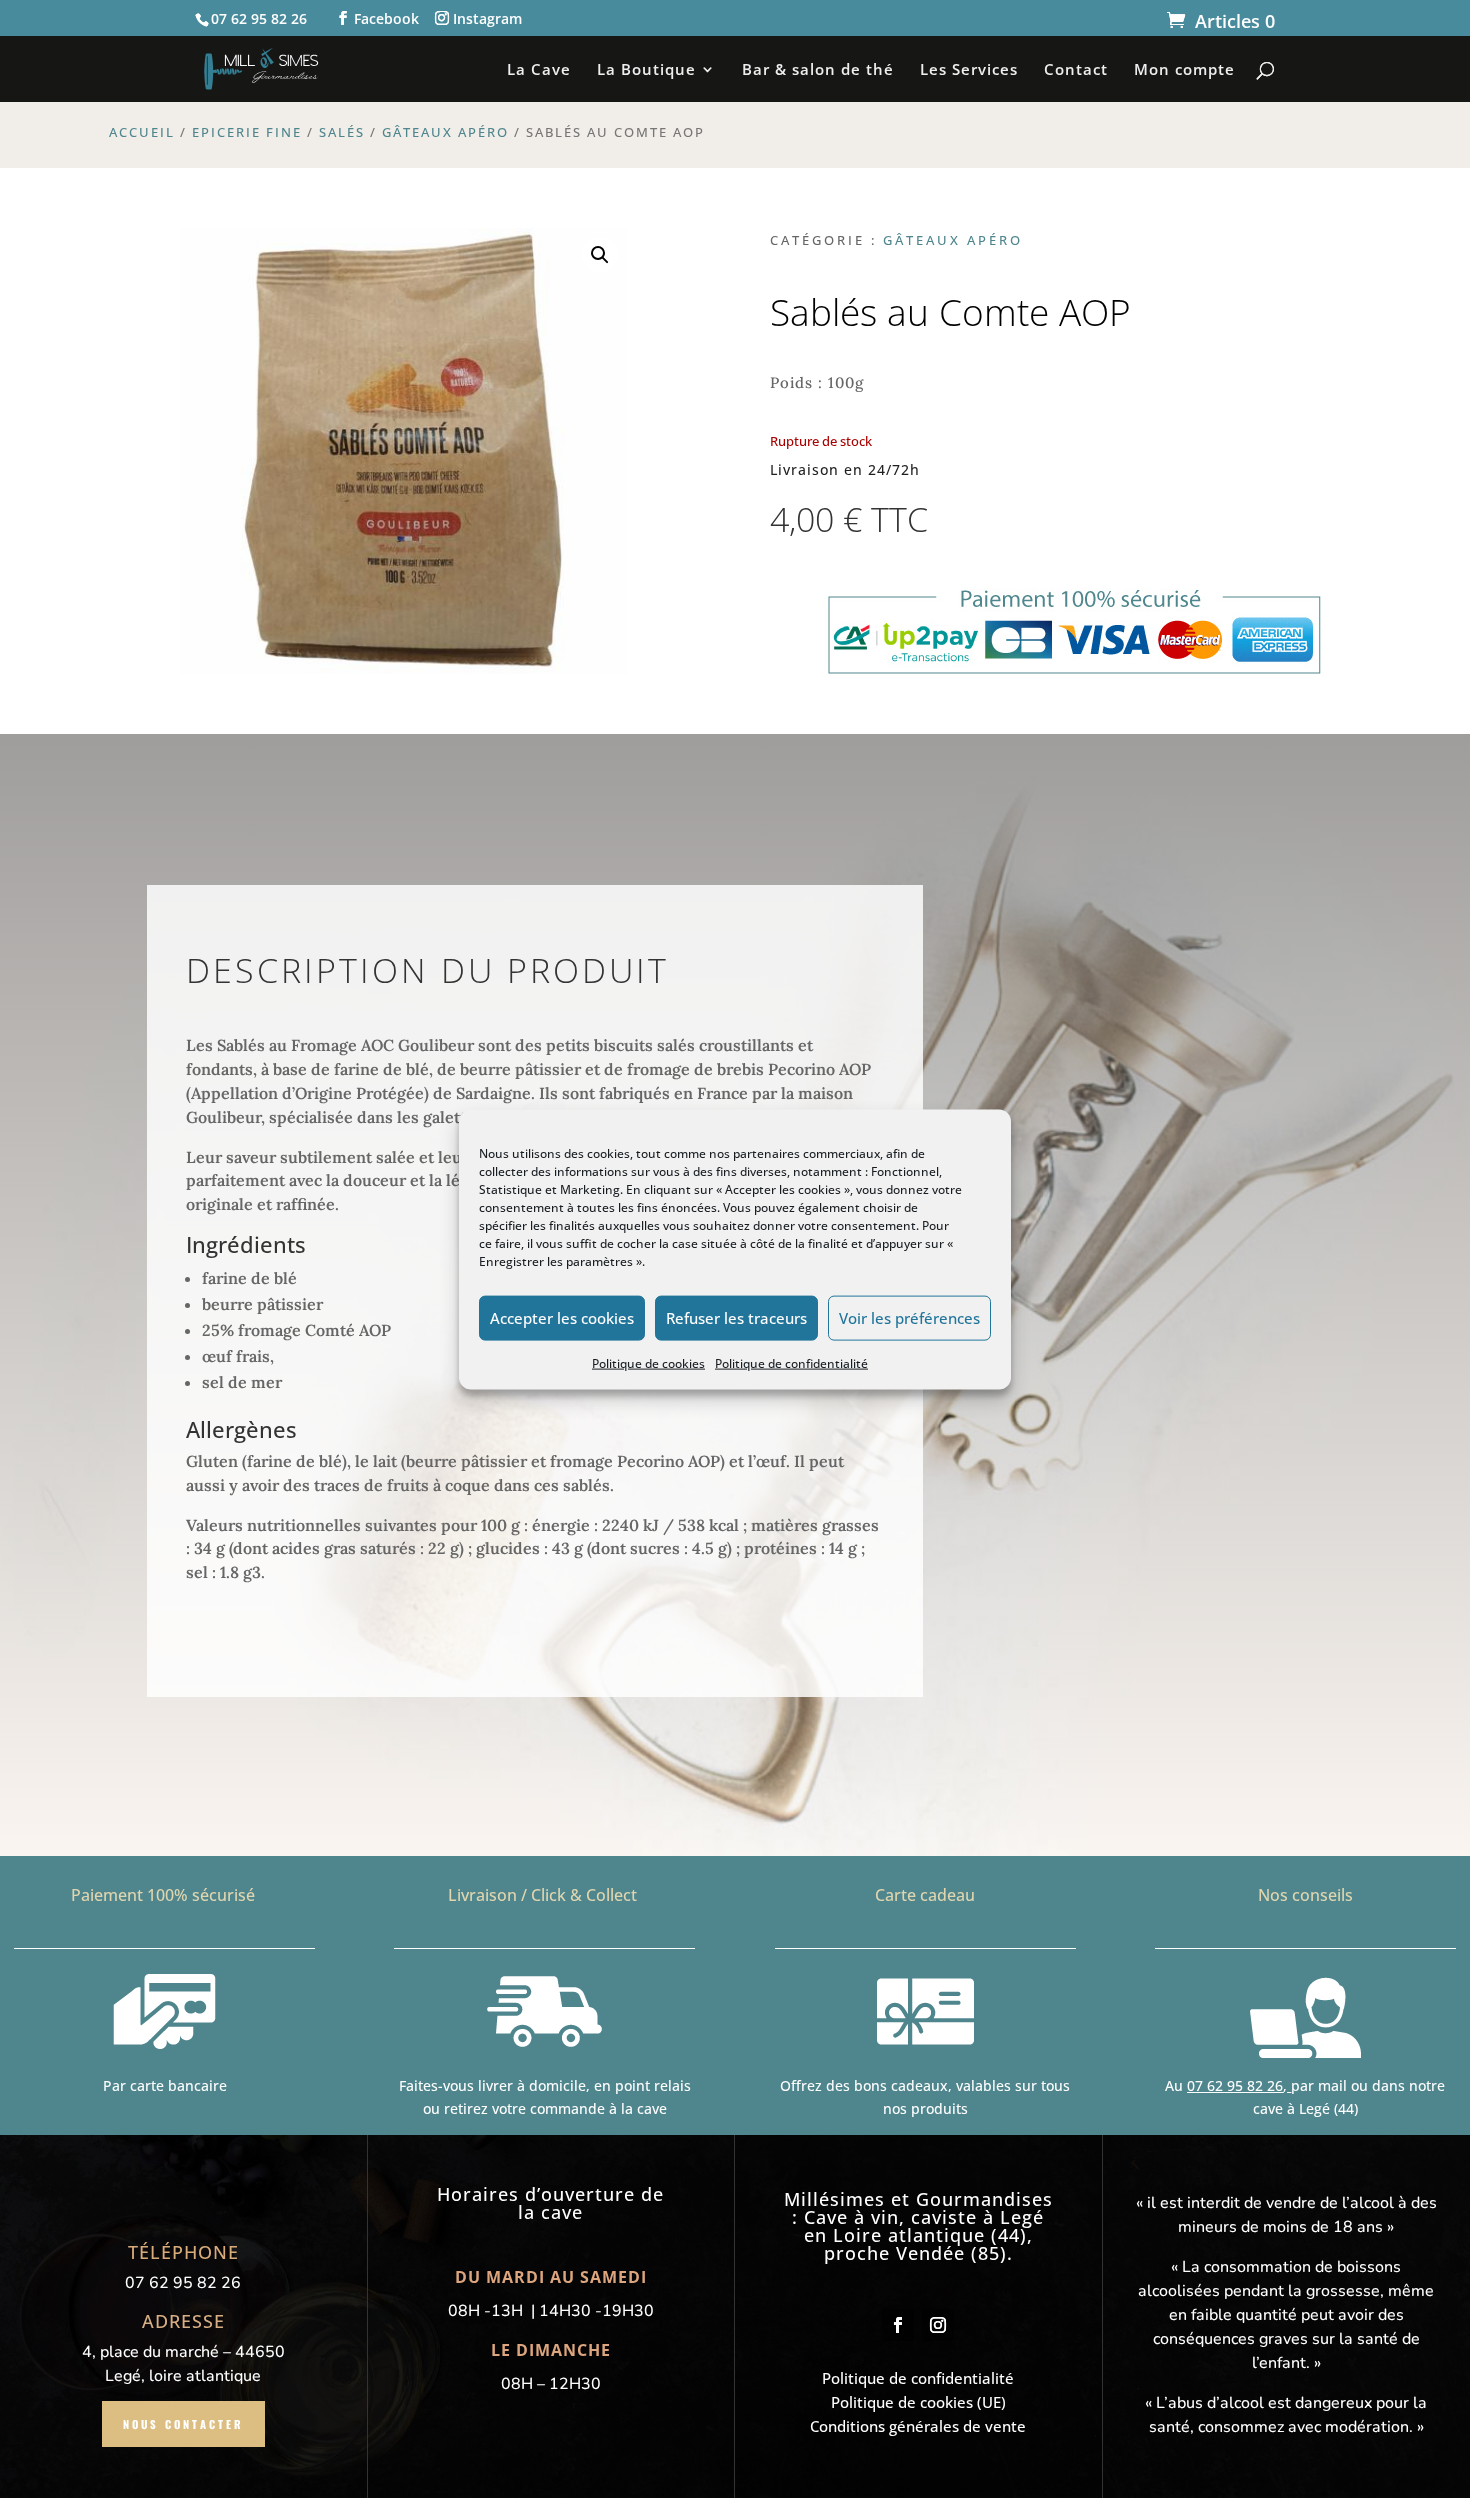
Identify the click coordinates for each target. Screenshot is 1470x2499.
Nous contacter (183, 2424)
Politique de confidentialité (791, 1362)
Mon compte (1184, 70)
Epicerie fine (247, 132)
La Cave (539, 70)
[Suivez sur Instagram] (938, 2325)
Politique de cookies (648, 1362)
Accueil (142, 132)
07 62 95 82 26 (1235, 2085)
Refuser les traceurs (736, 1318)
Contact (1076, 70)
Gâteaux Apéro (445, 132)
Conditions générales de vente (918, 2426)
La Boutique (646, 70)
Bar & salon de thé (818, 70)
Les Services (969, 70)
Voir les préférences (909, 1318)
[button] (600, 255)
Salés (342, 132)
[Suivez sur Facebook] (898, 2325)
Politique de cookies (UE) (918, 2402)
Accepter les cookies (562, 1318)
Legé (1022, 2217)
